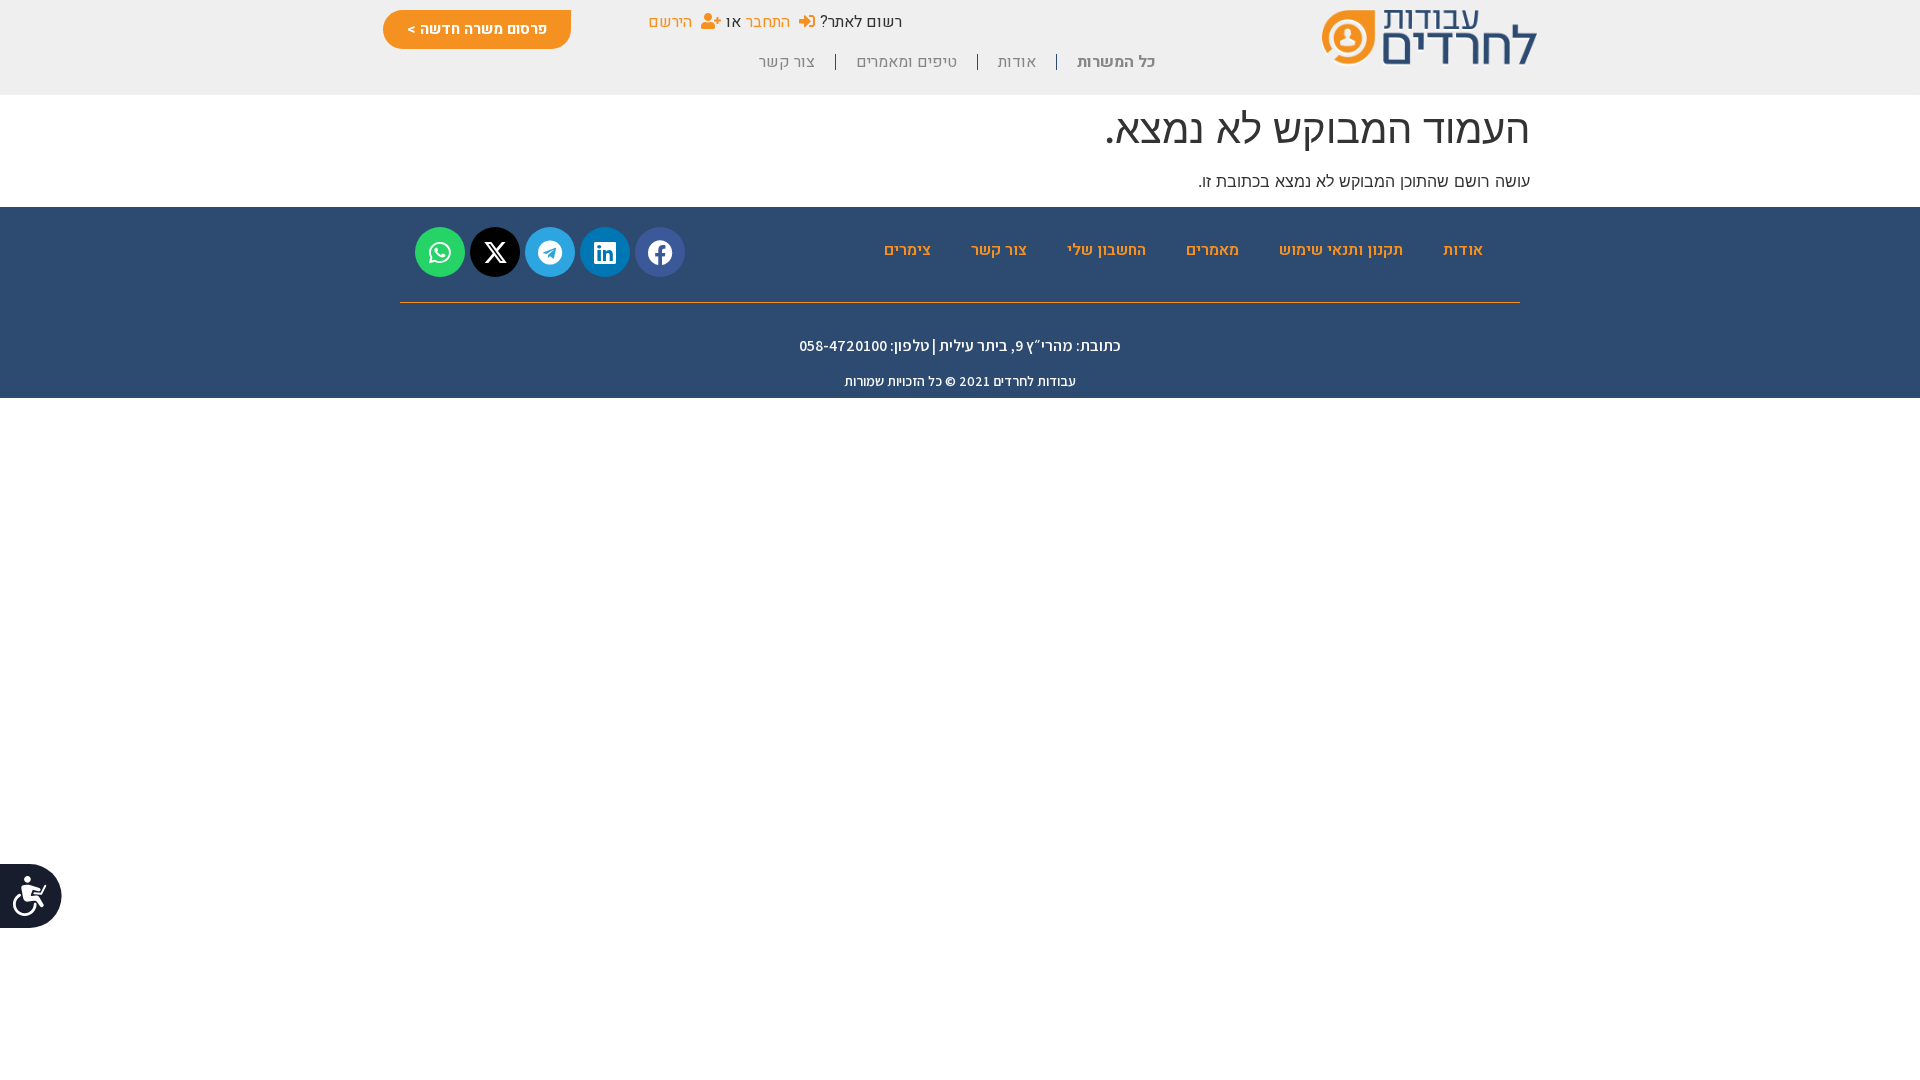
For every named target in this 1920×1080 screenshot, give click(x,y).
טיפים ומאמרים (906, 62)
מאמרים (1212, 250)
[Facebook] (660, 252)
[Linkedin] (605, 252)
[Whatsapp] (440, 252)
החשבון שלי (1106, 250)
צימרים (907, 250)
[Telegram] (550, 252)
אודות (1017, 62)
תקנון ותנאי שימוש (1341, 250)
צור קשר (787, 62)
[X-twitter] (495, 252)
